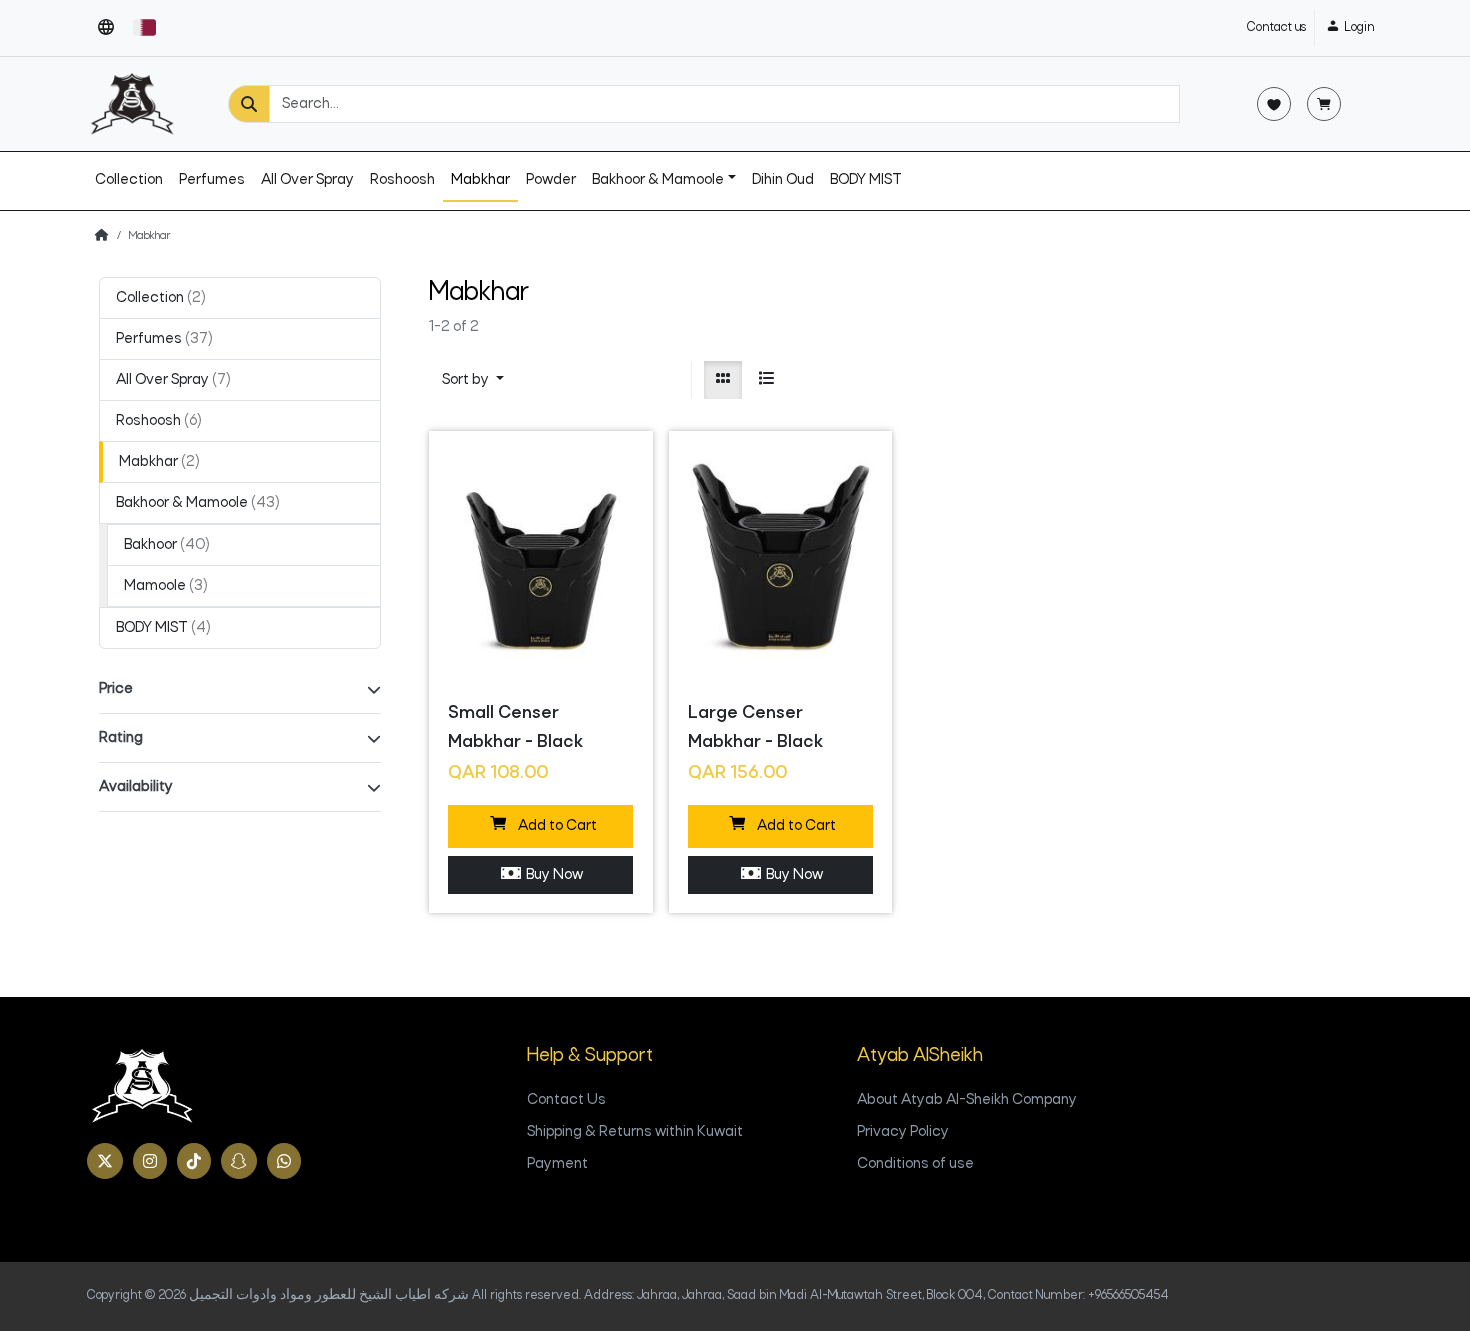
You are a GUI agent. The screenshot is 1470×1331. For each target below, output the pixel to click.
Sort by (467, 380)
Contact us (1276, 27)
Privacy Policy (903, 1132)
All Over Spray (307, 180)
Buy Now (551, 875)
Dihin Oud (783, 180)
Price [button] (116, 689)
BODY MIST (866, 180)
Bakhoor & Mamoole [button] (658, 180)
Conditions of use (915, 1164)
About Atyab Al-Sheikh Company (967, 1100)
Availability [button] (136, 787)
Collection (129, 180)
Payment (557, 1164)
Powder (551, 180)
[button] (106, 28)
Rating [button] (121, 738)
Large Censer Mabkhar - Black (755, 728)
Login (1358, 27)
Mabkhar (480, 180)
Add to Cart (554, 826)
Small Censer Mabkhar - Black (515, 728)
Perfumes (212, 180)
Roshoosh (402, 180)
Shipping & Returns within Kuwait (635, 1132)
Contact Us (566, 1100)
